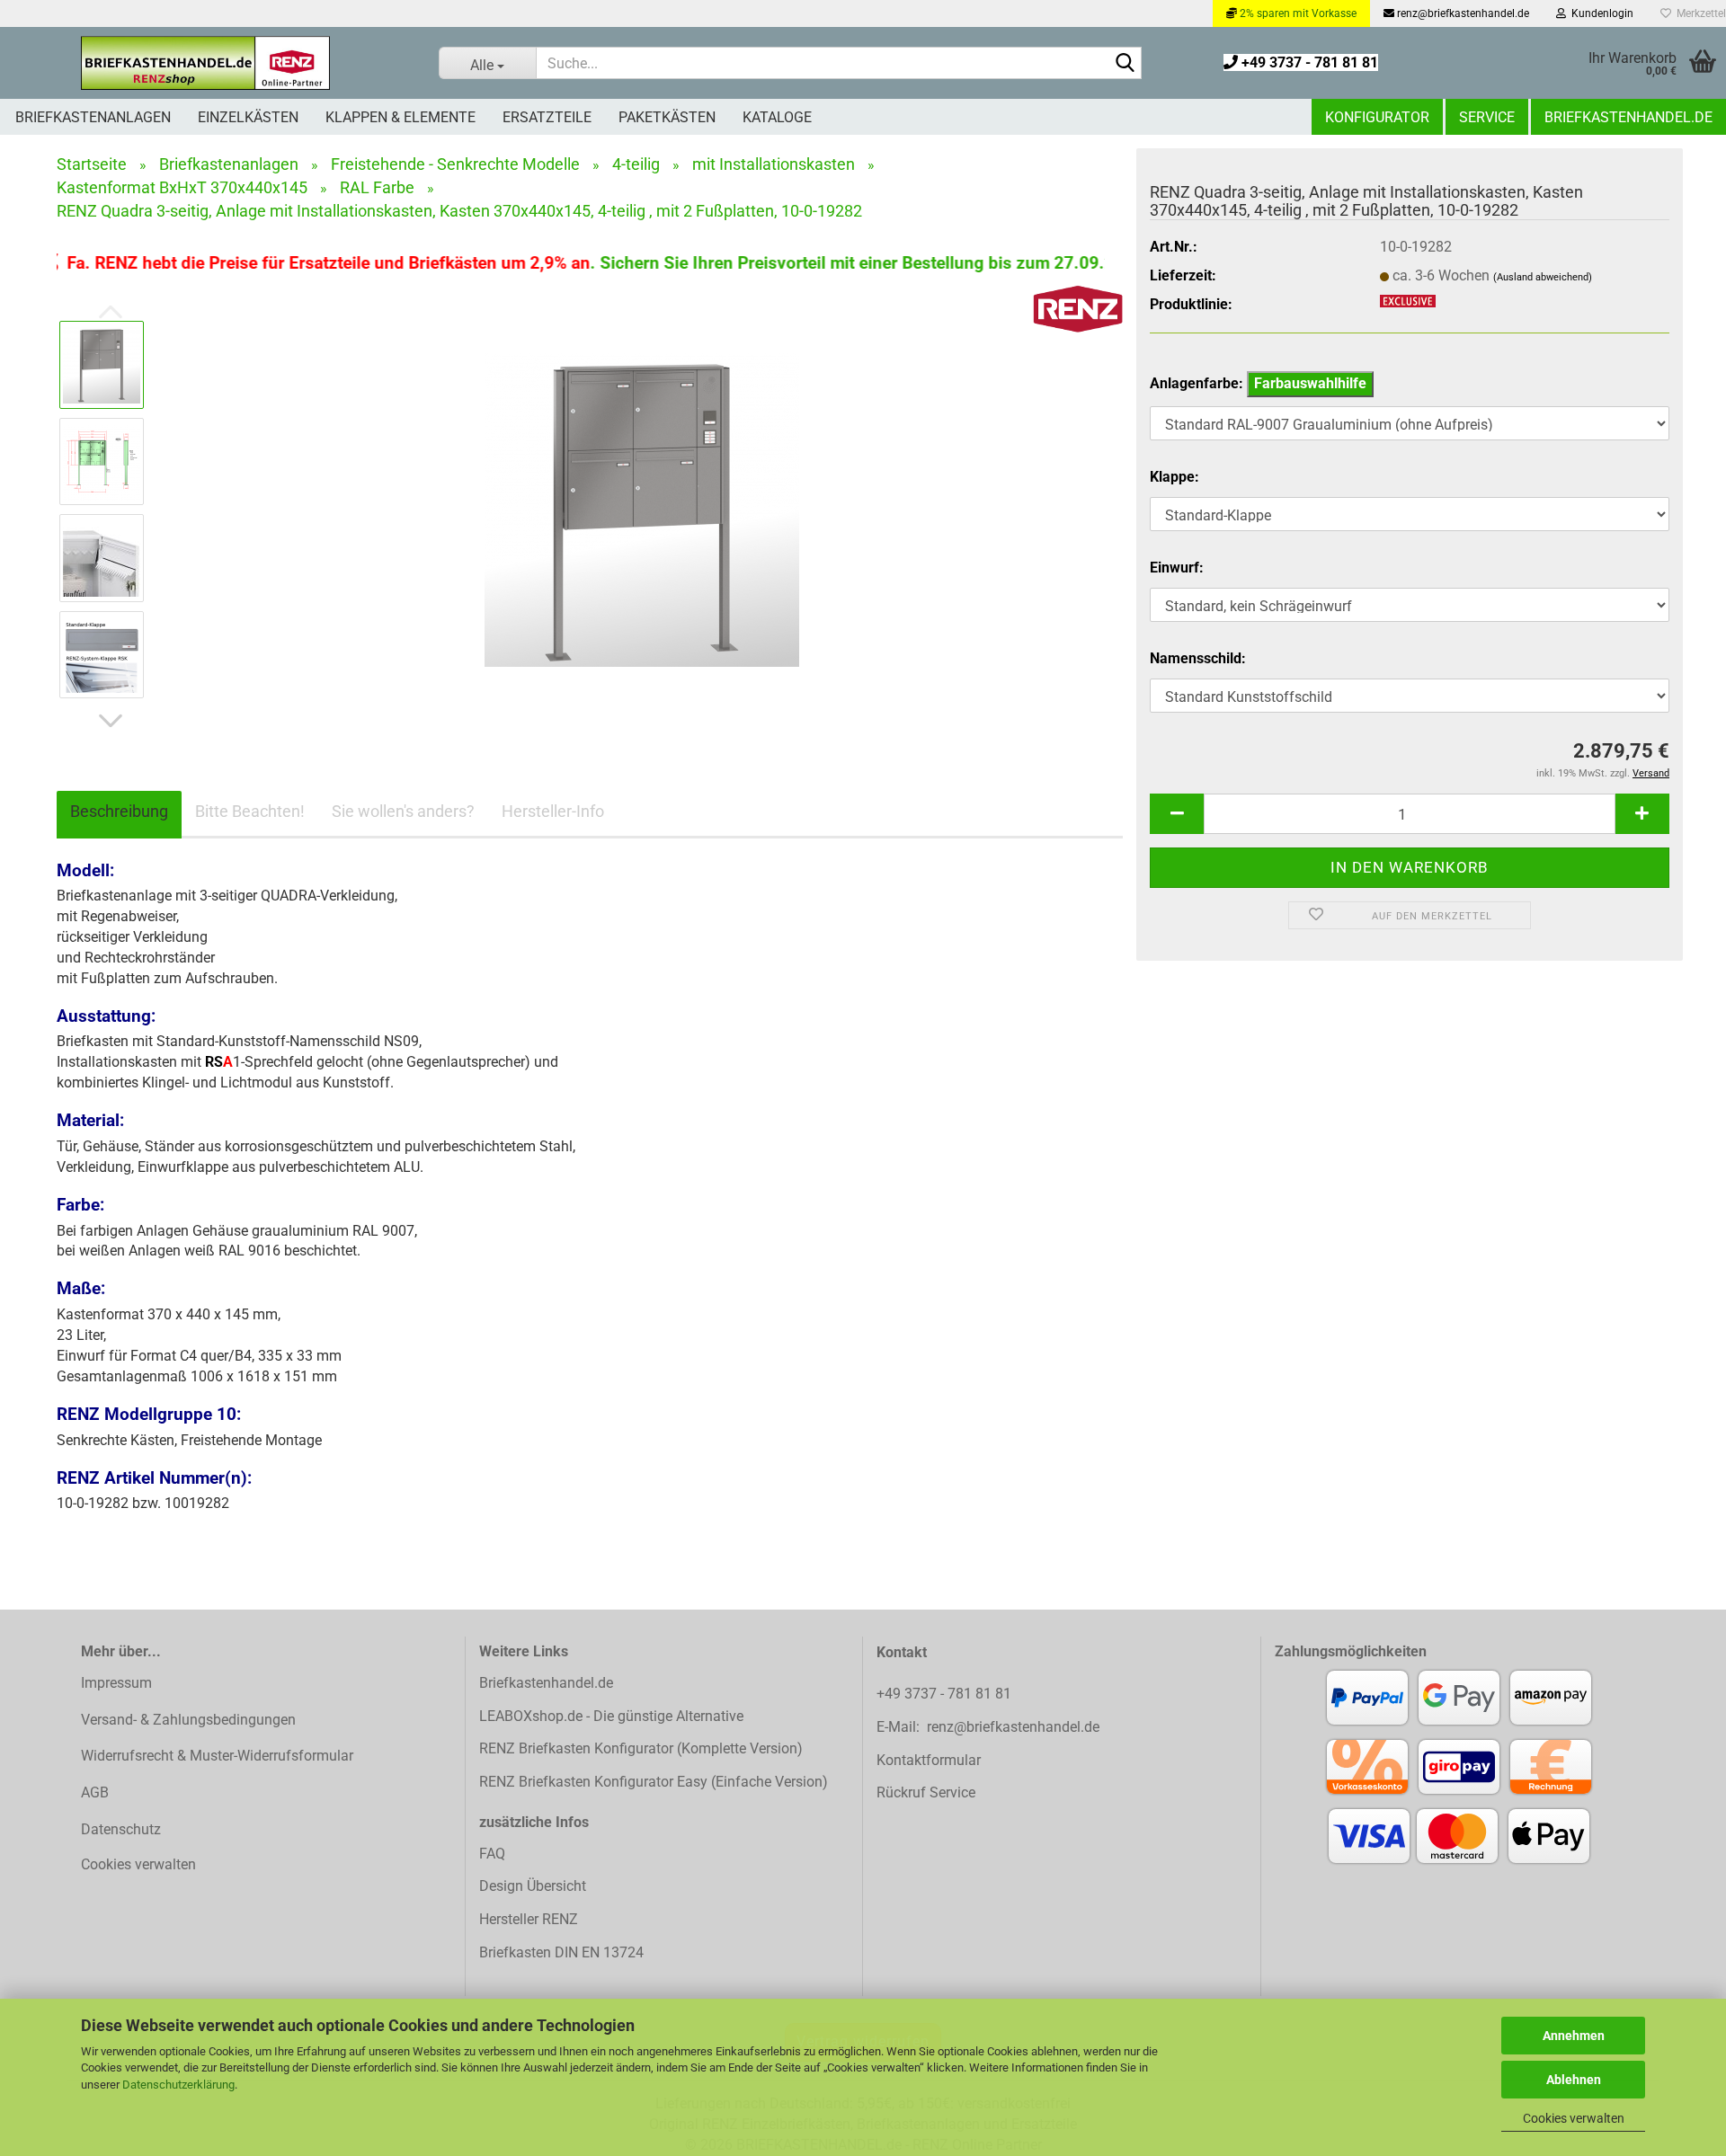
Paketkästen (667, 117)
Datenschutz (121, 1829)
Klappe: (1174, 477)
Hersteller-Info (553, 811)
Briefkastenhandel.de (1628, 117)
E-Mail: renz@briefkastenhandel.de (988, 1727)
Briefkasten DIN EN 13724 (561, 1952)
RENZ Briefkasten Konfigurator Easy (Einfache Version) (654, 1782)
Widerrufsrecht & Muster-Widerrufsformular (217, 1756)
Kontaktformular (929, 1760)
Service (1487, 117)
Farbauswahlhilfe (1310, 383)
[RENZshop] (206, 63)
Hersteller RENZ (529, 1919)
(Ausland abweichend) (1543, 277)
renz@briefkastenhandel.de (1462, 13)
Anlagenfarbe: (1258, 383)
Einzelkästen (248, 117)
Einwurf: (1177, 568)
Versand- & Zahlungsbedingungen (188, 1720)
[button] (111, 721)
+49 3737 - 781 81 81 (1308, 62)
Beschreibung (119, 811)
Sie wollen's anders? (403, 811)
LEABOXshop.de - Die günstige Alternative (611, 1716)
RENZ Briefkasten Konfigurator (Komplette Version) (641, 1748)
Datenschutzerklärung (178, 2085)
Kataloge (777, 117)
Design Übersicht (533, 1886)
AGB (95, 1792)
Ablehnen (1574, 2080)
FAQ (492, 1854)
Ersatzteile (547, 117)
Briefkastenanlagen (93, 117)
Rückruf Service (926, 1792)
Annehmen (1574, 2036)
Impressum (116, 1683)
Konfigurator (1377, 117)
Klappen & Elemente (400, 117)
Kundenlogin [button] (1600, 13)
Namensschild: (1198, 658)
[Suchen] (1125, 64)
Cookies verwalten (1574, 2118)
